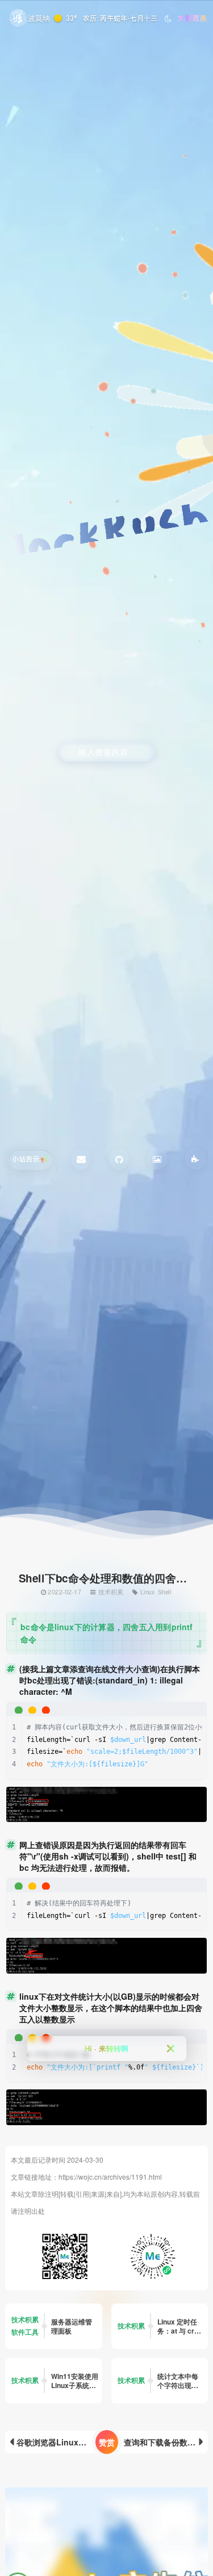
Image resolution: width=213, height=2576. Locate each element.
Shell (165, 1591)
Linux (148, 1591)
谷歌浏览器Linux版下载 (59, 2442)
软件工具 (25, 2332)
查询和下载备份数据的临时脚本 (166, 2442)
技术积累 (111, 1591)
